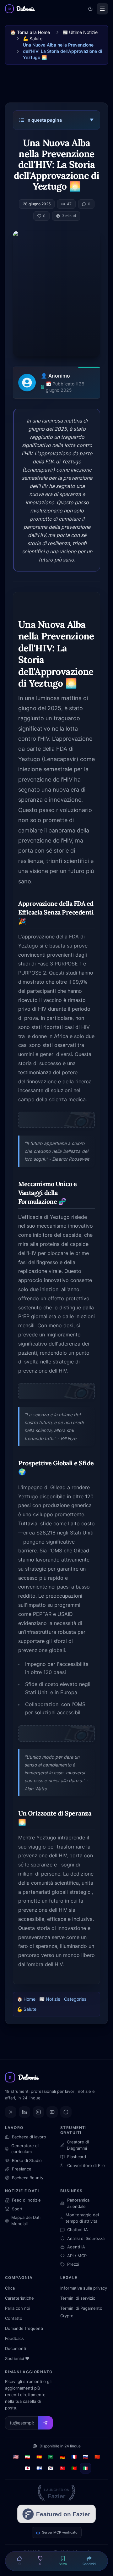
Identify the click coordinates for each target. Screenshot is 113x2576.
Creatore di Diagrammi (78, 2145)
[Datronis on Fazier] (56, 2493)
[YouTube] (52, 2112)
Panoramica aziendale (78, 2203)
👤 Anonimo (55, 376)
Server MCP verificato (60, 2532)
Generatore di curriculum (25, 2149)
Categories (75, 1999)
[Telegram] (66, 2112)
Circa (10, 2288)
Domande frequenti (24, 2328)
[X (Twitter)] (11, 2112)
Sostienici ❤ (17, 2358)
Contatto (14, 2318)
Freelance (22, 2169)
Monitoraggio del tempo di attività (82, 2218)
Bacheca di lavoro (29, 2137)
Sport (17, 2209)
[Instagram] (38, 2112)
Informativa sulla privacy (84, 2288)
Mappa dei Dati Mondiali (26, 2220)
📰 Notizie (50, 1999)
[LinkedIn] (24, 2112)
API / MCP (77, 2256)
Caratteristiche (19, 2298)
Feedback (14, 2338)
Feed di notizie (26, 2200)
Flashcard (77, 2157)
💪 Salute (33, 39)
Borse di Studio (27, 2160)
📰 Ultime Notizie (80, 32)
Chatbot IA (78, 2230)
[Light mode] (90, 9)
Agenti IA (76, 2247)
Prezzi (73, 2264)
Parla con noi (18, 2308)
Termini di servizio (78, 2298)
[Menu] (102, 9)
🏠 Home (26, 1999)
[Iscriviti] (46, 2423)
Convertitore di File (86, 2165)
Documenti (16, 2348)
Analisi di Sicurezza (86, 2238)
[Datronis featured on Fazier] (56, 2514)
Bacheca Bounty (28, 2178)
